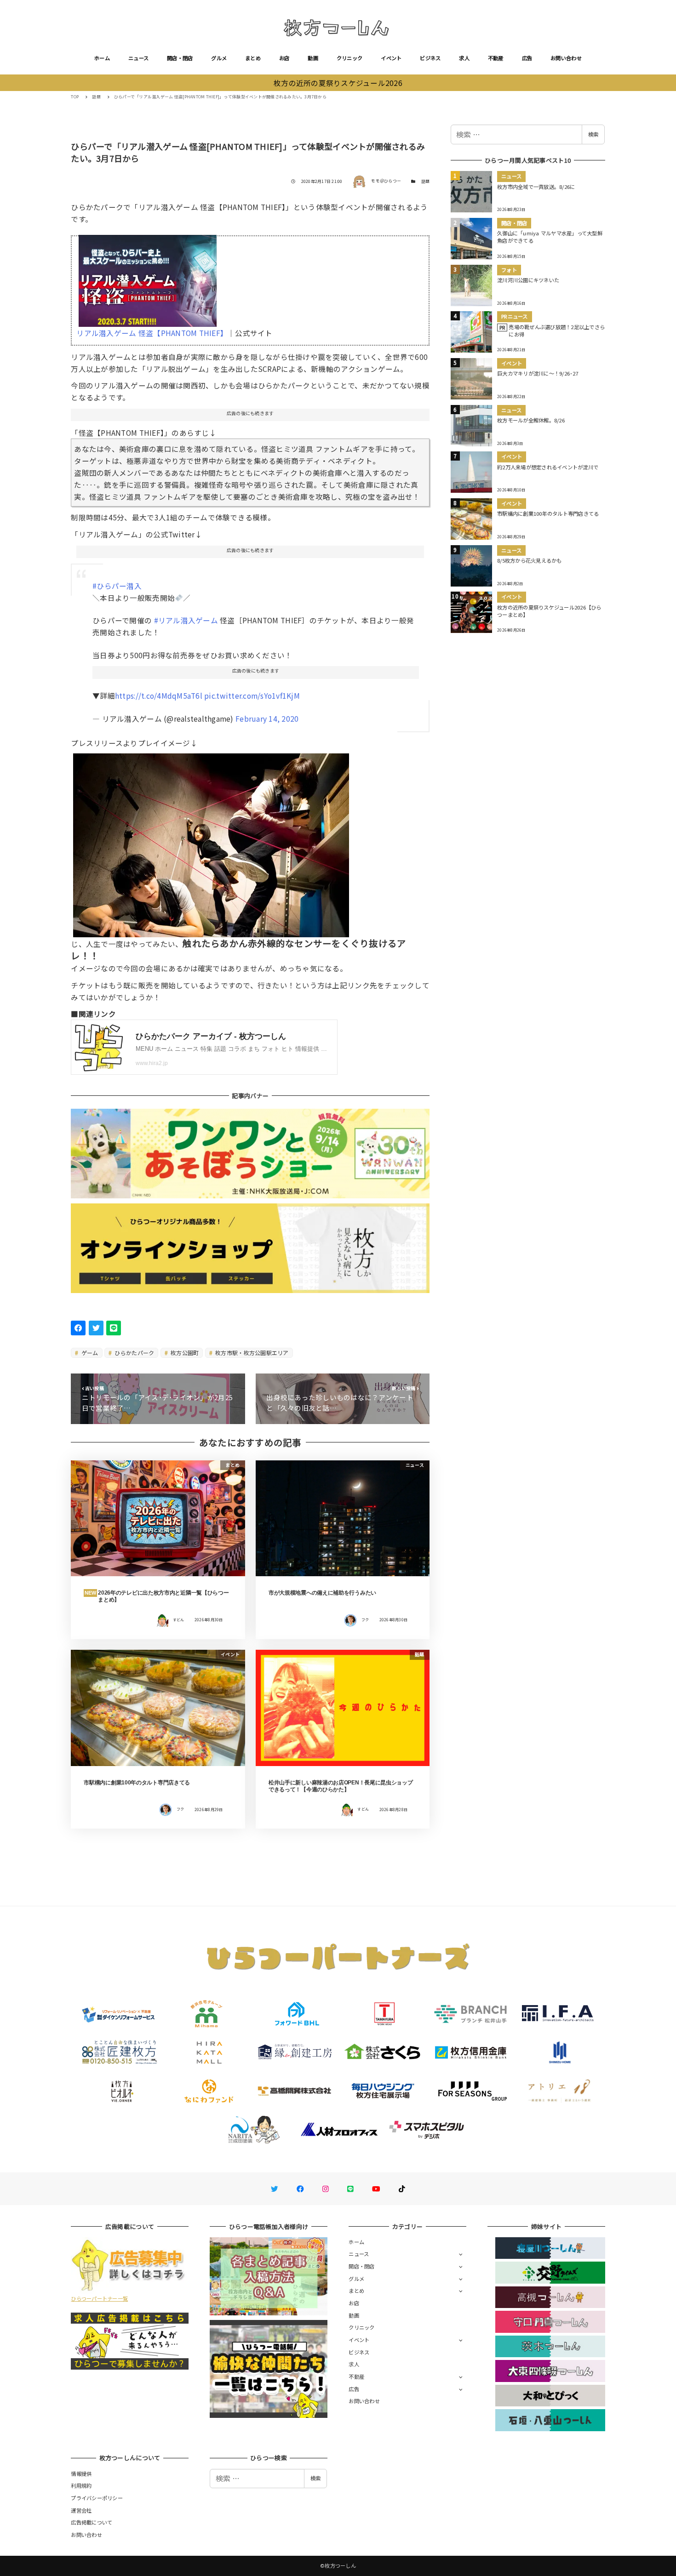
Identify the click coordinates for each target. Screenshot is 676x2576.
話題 (426, 181)
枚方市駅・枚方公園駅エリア (251, 1353)
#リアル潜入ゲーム (186, 620)
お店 (284, 58)
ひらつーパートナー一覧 (99, 2298)
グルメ (219, 58)
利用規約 (81, 2485)
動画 (313, 58)
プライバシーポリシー (97, 2498)
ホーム (102, 58)
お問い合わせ (566, 58)
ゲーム (89, 1353)
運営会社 (81, 2510)
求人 (464, 58)
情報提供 (81, 2473)
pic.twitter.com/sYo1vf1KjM (252, 695)
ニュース (138, 58)
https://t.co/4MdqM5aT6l (159, 695)
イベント (391, 58)
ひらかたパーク (134, 1353)
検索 (593, 134)
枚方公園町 (184, 1353)
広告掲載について (92, 2522)
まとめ (253, 58)
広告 (527, 58)
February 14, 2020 (267, 718)
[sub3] (211, 842)
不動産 (496, 58)
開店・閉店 (180, 58)
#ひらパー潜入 (117, 586)
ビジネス (430, 58)
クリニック (349, 58)
